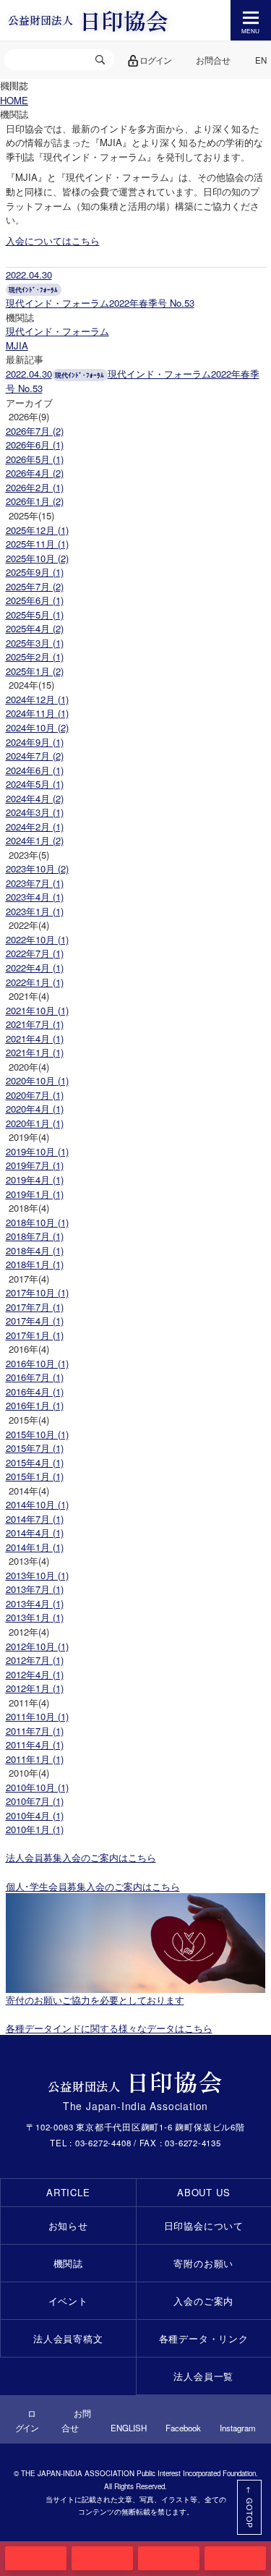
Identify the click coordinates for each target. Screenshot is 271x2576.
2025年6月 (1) (35, 600)
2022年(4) (29, 925)
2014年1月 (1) (35, 1547)
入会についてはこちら (53, 241)
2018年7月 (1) (35, 1236)
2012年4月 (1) (35, 1674)
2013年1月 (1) (35, 1617)
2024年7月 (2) (35, 756)
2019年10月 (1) (37, 1151)
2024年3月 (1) (35, 812)
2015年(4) (29, 1420)
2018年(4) (29, 1208)
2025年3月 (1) (35, 643)
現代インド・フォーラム (57, 331)
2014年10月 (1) (37, 1504)
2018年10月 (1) (37, 1222)
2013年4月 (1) (35, 1603)
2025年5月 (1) (35, 615)
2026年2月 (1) (35, 487)
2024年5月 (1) (35, 784)
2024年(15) (31, 685)
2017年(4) (29, 1279)
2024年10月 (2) (37, 727)
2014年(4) (29, 1491)
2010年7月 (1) (35, 1801)
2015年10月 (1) (37, 1434)
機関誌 (68, 2263)
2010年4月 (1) (35, 1815)
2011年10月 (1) (37, 1716)
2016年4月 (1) (35, 1391)
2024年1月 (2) (35, 840)
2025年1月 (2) (35, 671)
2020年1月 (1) (35, 1123)
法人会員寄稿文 (68, 2338)
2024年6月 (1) (35, 770)
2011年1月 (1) (35, 1759)
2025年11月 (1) (37, 544)
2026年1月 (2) (35, 501)
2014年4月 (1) (35, 1533)
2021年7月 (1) (35, 1024)
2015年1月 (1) (35, 1476)
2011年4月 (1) (35, 1744)
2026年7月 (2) (35, 431)
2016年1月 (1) (35, 1405)
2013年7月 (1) (35, 1589)
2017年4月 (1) (35, 1321)
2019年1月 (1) (35, 1194)
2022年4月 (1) (35, 968)
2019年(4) (29, 1137)
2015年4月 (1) (35, 1462)
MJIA (17, 345)
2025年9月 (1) (35, 572)
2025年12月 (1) (37, 530)
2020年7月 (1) (35, 1095)
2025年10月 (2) (37, 558)
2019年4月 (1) (35, 1179)
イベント (68, 2301)
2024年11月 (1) (37, 713)
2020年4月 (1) (35, 1109)
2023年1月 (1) (35, 911)
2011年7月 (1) (35, 1731)
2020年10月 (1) (37, 1080)
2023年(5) (29, 855)
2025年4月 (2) (35, 628)
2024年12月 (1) (37, 699)
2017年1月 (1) (35, 1335)
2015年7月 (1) (35, 1448)
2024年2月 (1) (35, 826)
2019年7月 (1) (35, 1165)
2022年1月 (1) (35, 982)
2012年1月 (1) (35, 1688)
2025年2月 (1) (35, 656)
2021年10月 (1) (37, 1010)
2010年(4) (29, 1773)
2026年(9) (29, 416)
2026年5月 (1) (35, 459)
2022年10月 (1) (37, 939)
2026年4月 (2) (35, 473)
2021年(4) (29, 996)
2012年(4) (29, 1632)
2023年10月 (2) (37, 868)
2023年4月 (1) (35, 897)
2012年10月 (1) (37, 1646)
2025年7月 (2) (35, 586)
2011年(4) (29, 1703)
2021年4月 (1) (35, 1038)
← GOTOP (250, 2507)
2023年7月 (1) (35, 883)
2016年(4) (29, 1349)
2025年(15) (31, 515)
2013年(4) (29, 1561)
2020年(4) (29, 1067)
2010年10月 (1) (37, 1787)
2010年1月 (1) (35, 1829)
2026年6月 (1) (35, 445)
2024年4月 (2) (35, 798)
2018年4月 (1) (35, 1250)
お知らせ (68, 2226)
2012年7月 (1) (35, 1660)
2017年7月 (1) (35, 1307)
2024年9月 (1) (35, 742)
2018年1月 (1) (35, 1264)
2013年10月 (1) (37, 1575)
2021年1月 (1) (35, 1052)
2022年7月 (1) (35, 953)
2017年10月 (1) (37, 1292)
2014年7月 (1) (35, 1519)
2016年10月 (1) (37, 1363)
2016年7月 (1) (35, 1377)
